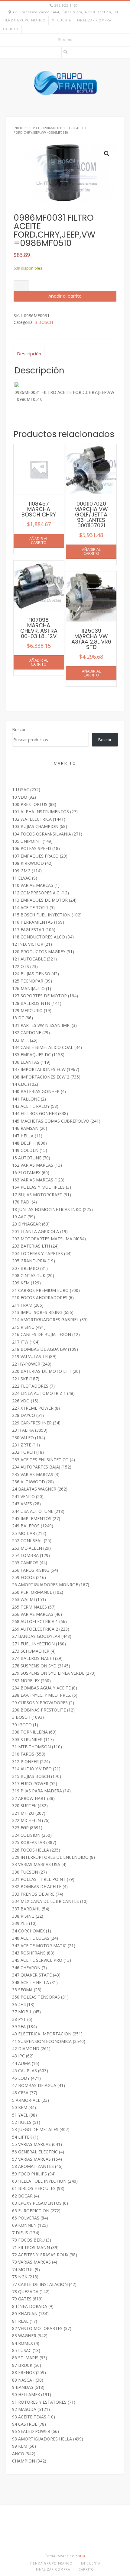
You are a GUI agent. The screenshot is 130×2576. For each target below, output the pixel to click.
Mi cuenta (61, 20)
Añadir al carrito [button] (39, 540)
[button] (107, 154)
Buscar (19, 729)
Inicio (19, 128)
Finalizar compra (94, 20)
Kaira (80, 2556)
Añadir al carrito (65, 296)
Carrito (11, 29)
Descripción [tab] (29, 353)
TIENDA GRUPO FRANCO (24, 20)
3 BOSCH (34, 128)
